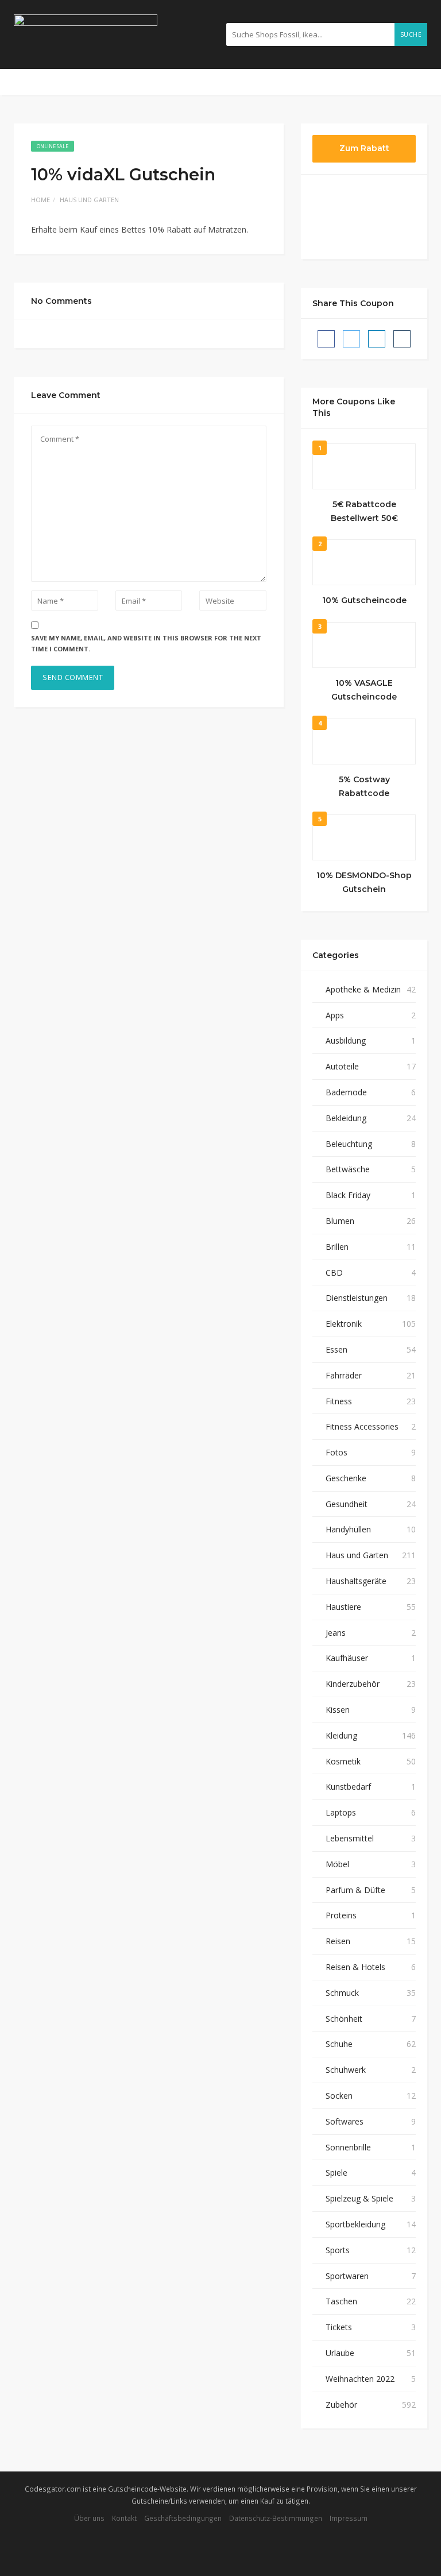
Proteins (341, 1915)
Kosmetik (343, 1761)
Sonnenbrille (348, 2147)
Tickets (339, 2327)
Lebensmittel (350, 1838)
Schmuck (342, 1993)
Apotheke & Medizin (363, 989)
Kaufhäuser (347, 1658)
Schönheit (344, 2019)
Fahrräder (344, 1375)
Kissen (338, 1710)
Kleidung (341, 1735)
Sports (338, 2250)
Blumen (340, 1221)
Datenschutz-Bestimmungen (276, 2518)
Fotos (336, 1452)
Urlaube (340, 2353)
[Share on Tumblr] (402, 339)
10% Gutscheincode (364, 600)
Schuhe (339, 2044)
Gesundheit (347, 1504)
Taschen (341, 2301)
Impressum (349, 2518)
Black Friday (348, 1195)
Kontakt (124, 2518)
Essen (336, 1349)
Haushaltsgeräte (356, 1581)
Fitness (339, 1401)
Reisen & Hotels (355, 1967)
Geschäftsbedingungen (183, 2518)
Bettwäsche (348, 1169)
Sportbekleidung (355, 2224)
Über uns (89, 2518)
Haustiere (343, 1607)
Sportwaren (347, 2276)
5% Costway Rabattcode (364, 786)
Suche (411, 34)
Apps (335, 1015)
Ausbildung (346, 1040)
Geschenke (346, 1478)
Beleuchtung (349, 1144)
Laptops (341, 1812)
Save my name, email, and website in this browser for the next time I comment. (146, 643)
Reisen (338, 1941)
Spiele (336, 2173)
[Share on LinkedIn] (377, 339)
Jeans (336, 1633)
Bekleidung (346, 1118)
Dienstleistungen (357, 1298)
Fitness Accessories (362, 1426)
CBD (334, 1272)
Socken (339, 2096)
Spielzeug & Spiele (359, 2198)
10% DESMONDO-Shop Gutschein (364, 882)
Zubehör (341, 2405)
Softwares (345, 2121)
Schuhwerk (346, 2070)
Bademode (346, 1092)
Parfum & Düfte (355, 1890)
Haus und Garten (89, 200)
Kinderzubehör (353, 1684)
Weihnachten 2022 (360, 2379)
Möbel (337, 1864)
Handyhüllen (348, 1529)
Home (40, 200)
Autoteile (342, 1066)
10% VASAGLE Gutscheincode (364, 690)
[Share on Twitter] (351, 339)
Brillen (337, 1247)
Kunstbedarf (348, 1787)
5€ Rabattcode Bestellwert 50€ (364, 511)
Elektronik (344, 1324)
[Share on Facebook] (326, 339)
